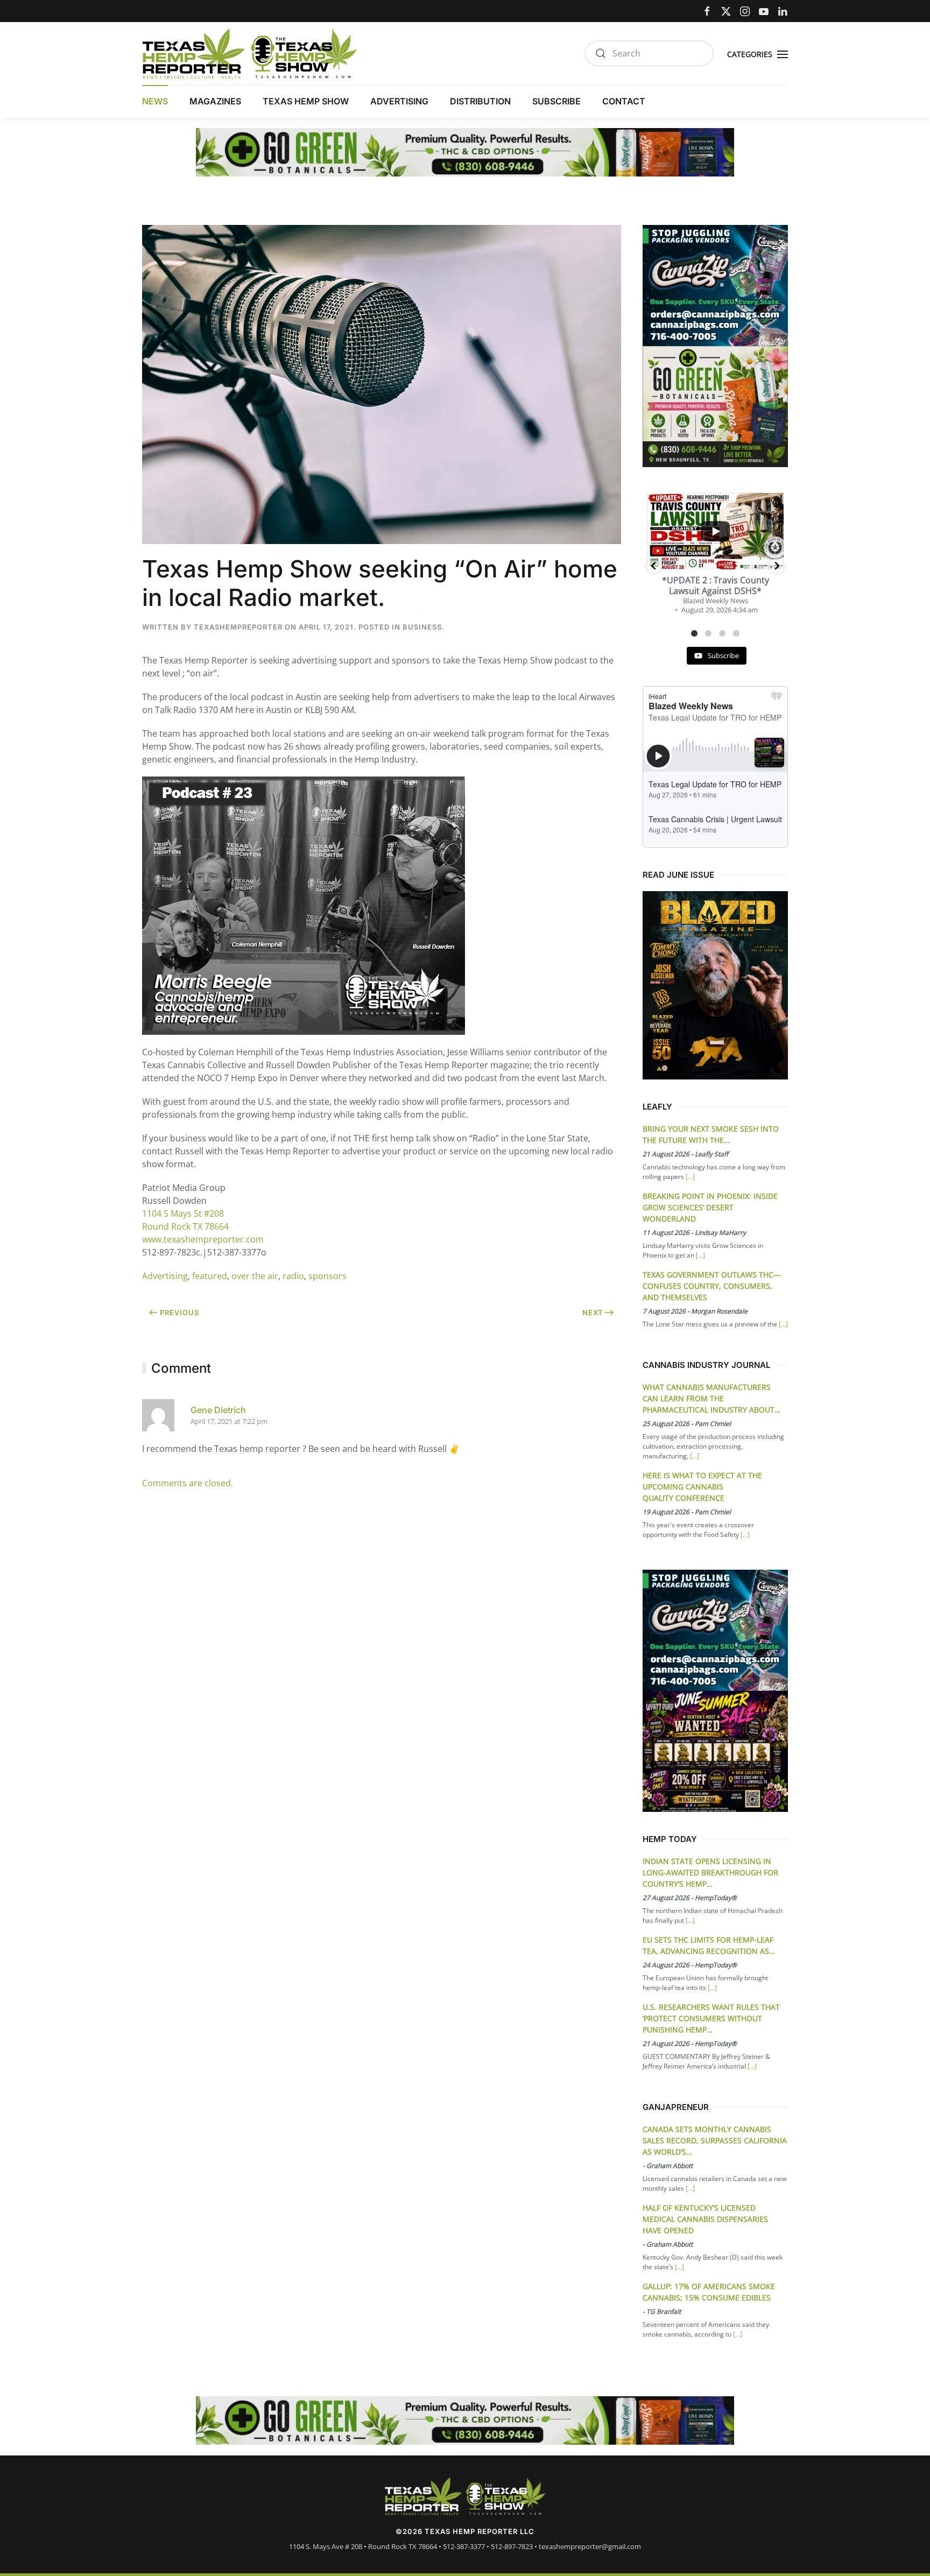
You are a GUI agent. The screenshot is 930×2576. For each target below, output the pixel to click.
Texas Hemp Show (306, 101)
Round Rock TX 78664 (185, 1226)
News (155, 101)
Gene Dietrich (218, 1410)
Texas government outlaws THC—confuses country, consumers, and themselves (712, 1286)
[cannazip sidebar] (715, 284)
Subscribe (556, 101)
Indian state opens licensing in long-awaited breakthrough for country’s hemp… (710, 1872)
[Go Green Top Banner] (465, 151)
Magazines (215, 101)
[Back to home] (250, 54)
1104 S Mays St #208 (183, 1213)
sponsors (327, 1276)
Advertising (399, 101)
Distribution (480, 101)
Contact (624, 101)
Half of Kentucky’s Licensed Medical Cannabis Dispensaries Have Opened (705, 2219)
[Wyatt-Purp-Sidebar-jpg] (715, 1750)
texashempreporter (238, 627)
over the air (255, 1276)
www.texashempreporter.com (203, 1239)
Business (422, 627)
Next (593, 1312)
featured (210, 1276)
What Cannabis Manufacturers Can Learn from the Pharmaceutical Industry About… (711, 1398)
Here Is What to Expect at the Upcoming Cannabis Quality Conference (702, 1487)
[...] (690, 1177)
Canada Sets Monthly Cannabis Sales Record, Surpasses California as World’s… (715, 2140)
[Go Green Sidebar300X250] (715, 405)
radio (293, 1276)
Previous (179, 1312)
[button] (759, 53)
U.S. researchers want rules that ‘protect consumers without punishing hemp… (711, 2018)
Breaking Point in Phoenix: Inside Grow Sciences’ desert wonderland (710, 1207)
